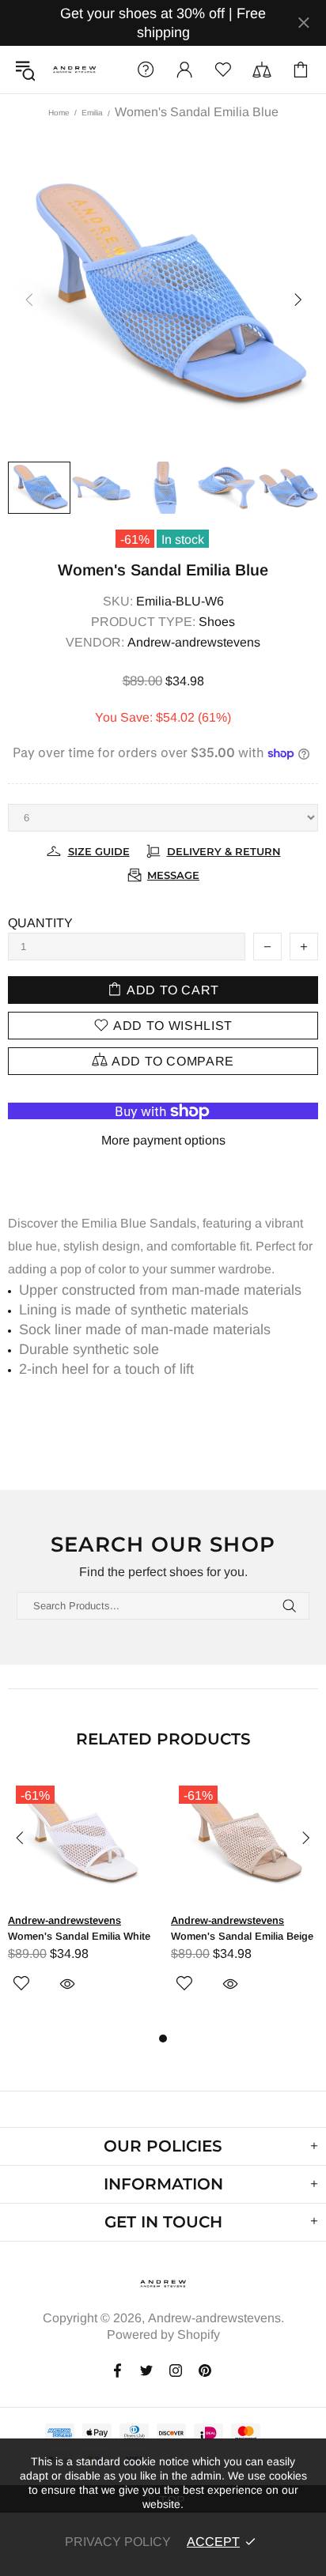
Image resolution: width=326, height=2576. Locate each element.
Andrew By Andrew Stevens (74, 70)
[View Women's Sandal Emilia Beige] (244, 1796)
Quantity (40, 923)
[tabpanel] (81, 1903)
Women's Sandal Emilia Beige (242, 1936)
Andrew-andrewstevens (194, 642)
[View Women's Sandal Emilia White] (81, 1796)
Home (59, 113)
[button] (184, 70)
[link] (146, 70)
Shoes (217, 622)
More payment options (163, 1140)
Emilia (92, 113)
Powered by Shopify (163, 2335)
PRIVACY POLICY (118, 2542)
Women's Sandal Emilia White (79, 1936)
